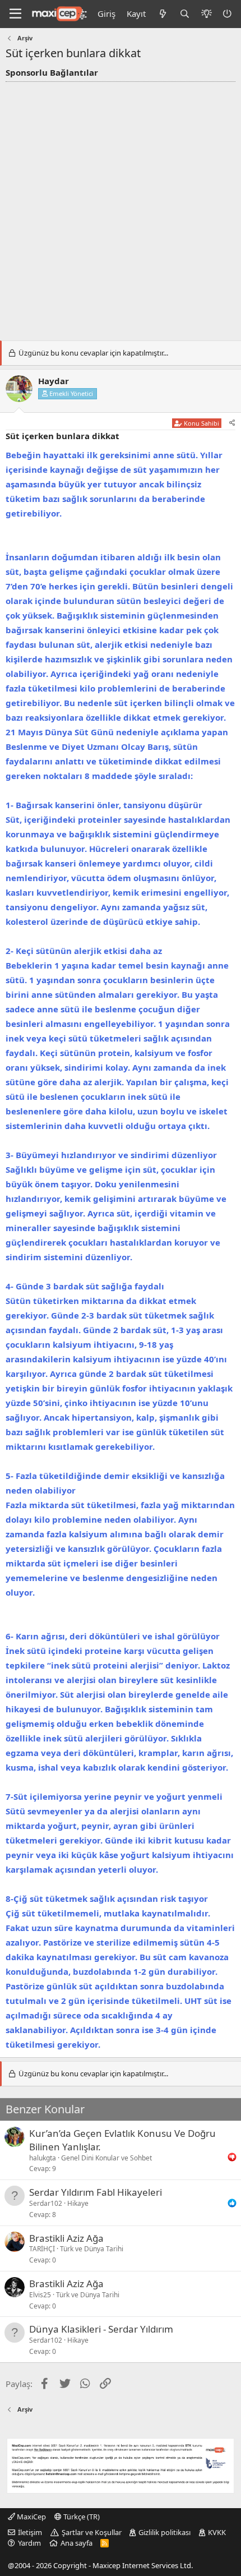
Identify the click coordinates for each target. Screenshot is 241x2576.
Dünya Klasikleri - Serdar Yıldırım (101, 2329)
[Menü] (15, 14)
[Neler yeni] (162, 14)
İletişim (30, 2532)
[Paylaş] (232, 423)
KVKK (217, 2532)
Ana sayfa (77, 2543)
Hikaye (78, 2203)
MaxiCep (31, 2517)
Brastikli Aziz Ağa (66, 2238)
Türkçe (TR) (81, 2517)
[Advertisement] (121, 208)
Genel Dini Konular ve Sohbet (106, 2158)
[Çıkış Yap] (228, 14)
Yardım (29, 2543)
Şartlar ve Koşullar (92, 2532)
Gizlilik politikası (164, 2532)
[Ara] (185, 14)
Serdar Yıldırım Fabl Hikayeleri (96, 2192)
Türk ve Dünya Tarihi (92, 2249)
